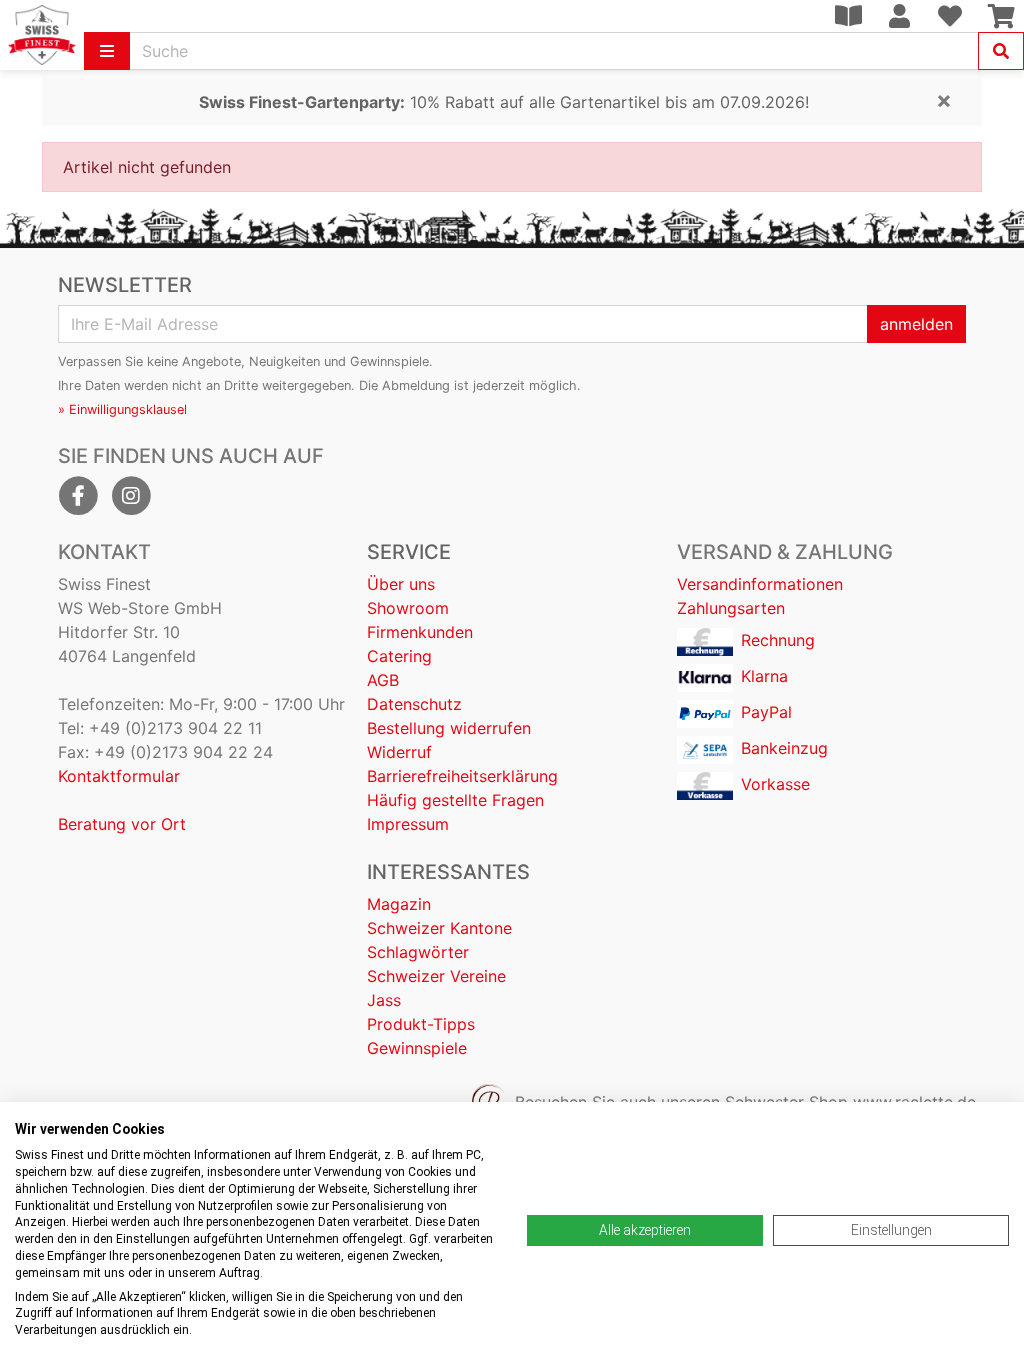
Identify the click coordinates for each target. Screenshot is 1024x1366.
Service (409, 552)
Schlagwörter (418, 952)
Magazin (399, 904)
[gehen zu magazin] (848, 16)
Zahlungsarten (731, 608)
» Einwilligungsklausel (122, 409)
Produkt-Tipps (421, 1024)
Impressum (408, 824)
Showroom (408, 608)
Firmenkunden (420, 632)
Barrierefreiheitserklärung (462, 776)
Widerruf (399, 752)
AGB (383, 680)
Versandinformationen (760, 584)
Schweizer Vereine (436, 976)
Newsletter (125, 285)
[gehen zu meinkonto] (899, 16)
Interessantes (448, 872)
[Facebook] (78, 496)
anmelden (916, 324)
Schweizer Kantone (439, 928)
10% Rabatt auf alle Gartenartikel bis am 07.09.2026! (504, 102)
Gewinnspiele (417, 1048)
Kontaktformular (119, 776)
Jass (384, 1000)
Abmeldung (416, 385)
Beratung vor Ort (122, 824)
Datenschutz (414, 704)
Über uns (401, 584)
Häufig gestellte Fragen (455, 800)
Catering (399, 656)
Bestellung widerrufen (449, 728)
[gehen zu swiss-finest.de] (42, 35)
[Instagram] (131, 496)
